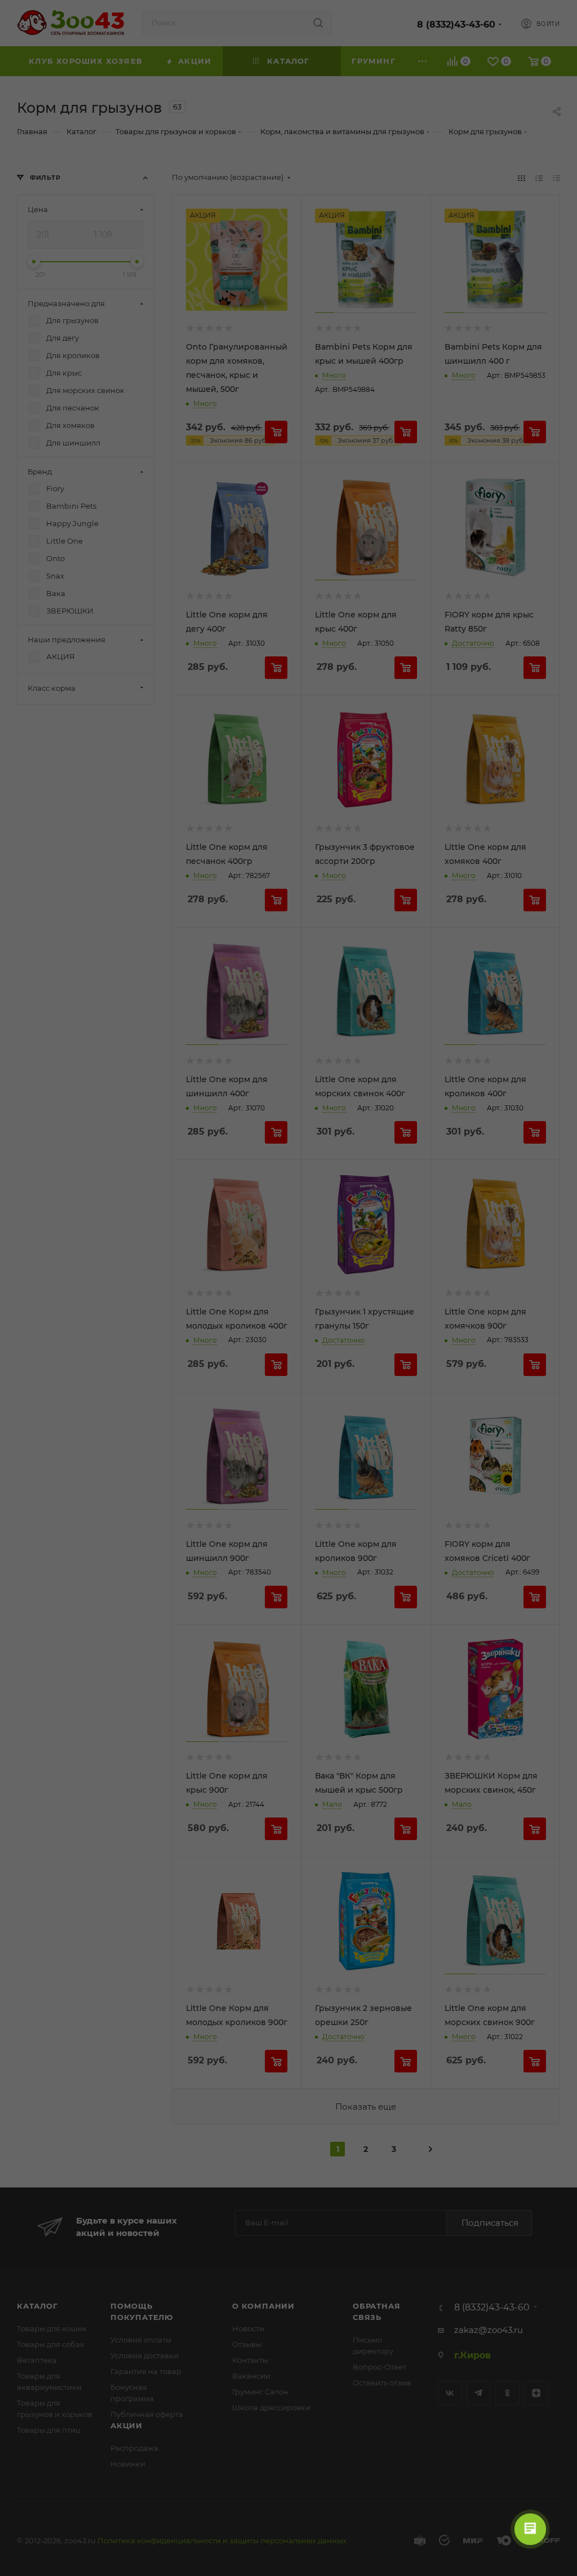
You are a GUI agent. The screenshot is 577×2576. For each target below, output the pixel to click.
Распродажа (134, 2448)
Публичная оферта (147, 2414)
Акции (127, 2425)
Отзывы (247, 2344)
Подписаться (490, 2223)
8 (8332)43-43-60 (456, 25)
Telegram (479, 2393)
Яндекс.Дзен (536, 2393)
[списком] (539, 177)
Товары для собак (51, 2344)
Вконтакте (450, 2393)
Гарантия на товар (146, 2371)
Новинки (128, 2464)
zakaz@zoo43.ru (489, 2330)
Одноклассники (507, 2393)
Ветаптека (37, 2360)
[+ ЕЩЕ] (423, 61)
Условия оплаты (141, 2340)
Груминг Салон (260, 2392)
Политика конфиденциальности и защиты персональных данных (222, 2540)
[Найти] (318, 23)
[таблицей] (556, 177)
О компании (263, 2306)
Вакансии (251, 2376)
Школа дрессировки (271, 2407)
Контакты (250, 2360)
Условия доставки (145, 2356)
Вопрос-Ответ (380, 2367)
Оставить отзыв (382, 2383)
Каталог (37, 2306)
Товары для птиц (49, 2430)
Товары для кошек (52, 2328)
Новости (248, 2328)
